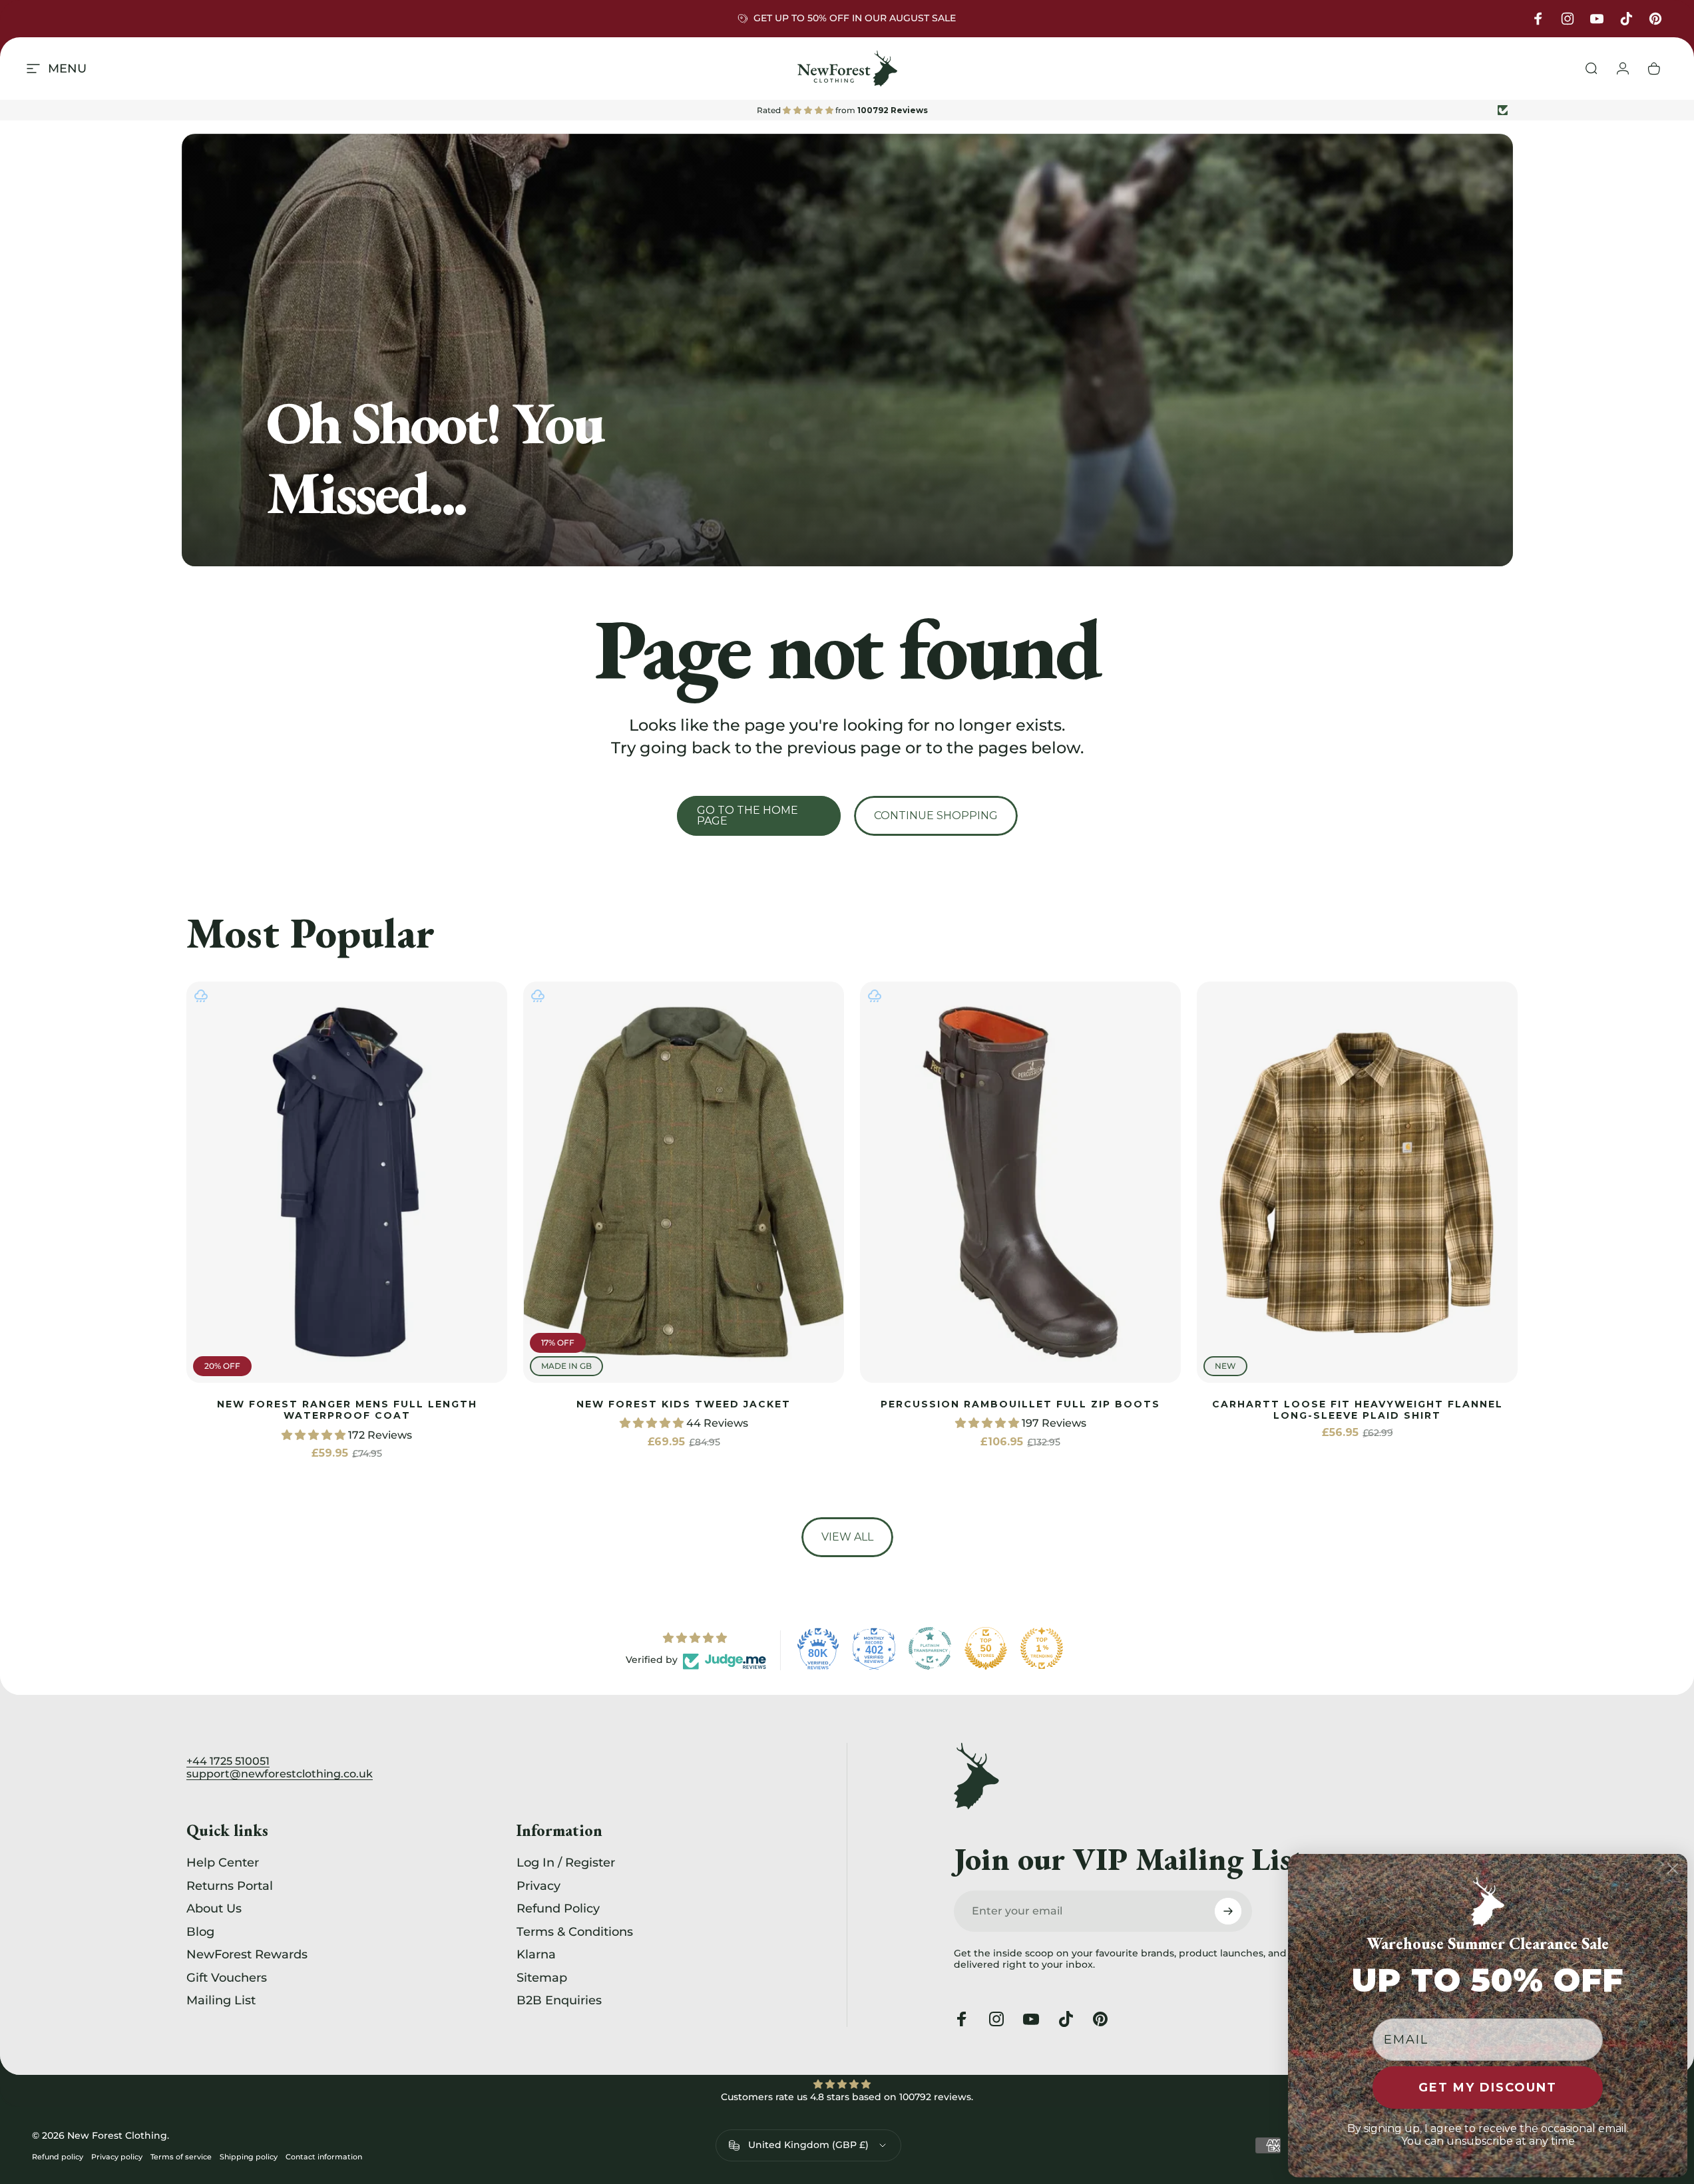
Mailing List (221, 2000)
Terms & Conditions (575, 1932)
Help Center (223, 1863)
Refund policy (58, 2157)
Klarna (536, 1954)
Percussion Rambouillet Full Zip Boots (1020, 1404)
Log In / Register (566, 1863)
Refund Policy (558, 1909)
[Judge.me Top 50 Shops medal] (986, 1648)
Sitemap (542, 1978)
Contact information (324, 2157)
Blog (200, 1932)
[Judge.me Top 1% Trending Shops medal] (1042, 1648)
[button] (315, 1435)
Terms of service (181, 2157)
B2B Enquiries (559, 2000)
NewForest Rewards (247, 1954)
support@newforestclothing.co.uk (280, 1774)
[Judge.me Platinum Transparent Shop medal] (930, 1648)
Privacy (538, 1886)
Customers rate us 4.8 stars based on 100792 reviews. (847, 2097)
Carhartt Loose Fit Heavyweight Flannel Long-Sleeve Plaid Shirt (1358, 1410)
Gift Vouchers (227, 1978)
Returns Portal (230, 1886)
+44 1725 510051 (228, 1761)
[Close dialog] (1673, 1869)
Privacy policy (117, 2157)
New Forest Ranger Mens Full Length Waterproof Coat (347, 1410)
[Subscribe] (1228, 1911)
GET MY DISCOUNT (1488, 2088)
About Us (214, 1909)
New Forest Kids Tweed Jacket (684, 1404)
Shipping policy (249, 2157)
